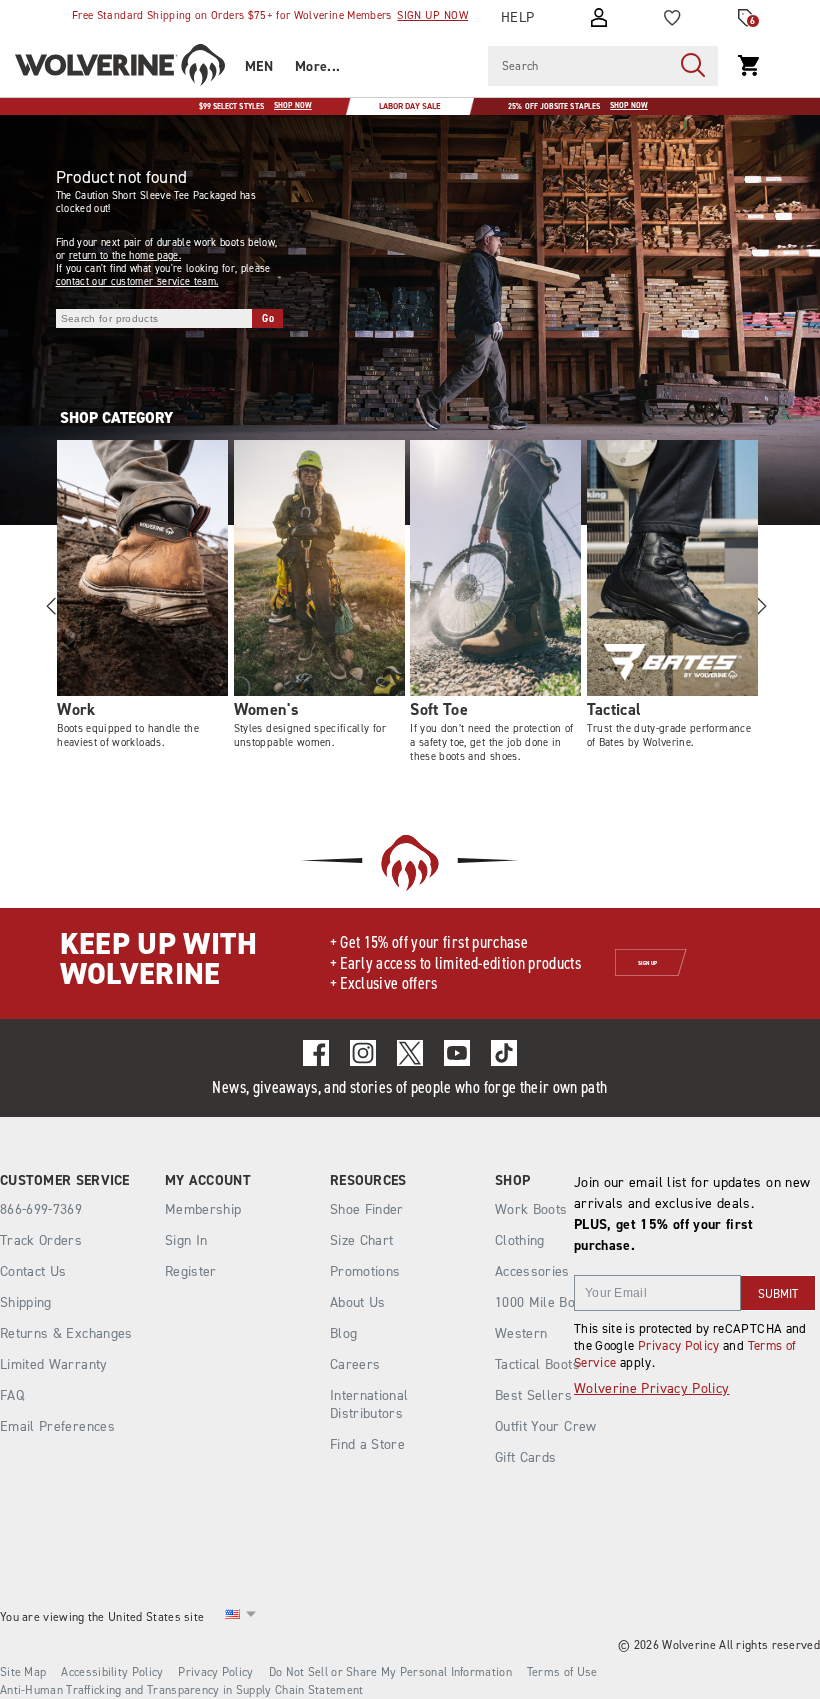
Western (521, 1333)
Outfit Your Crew (546, 1426)
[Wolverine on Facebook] (316, 1053)
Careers (355, 1364)
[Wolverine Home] (120, 68)
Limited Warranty (54, 1364)
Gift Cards (526, 1457)
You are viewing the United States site (102, 1617)
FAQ (12, 1395)
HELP (518, 17)
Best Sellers (533, 1395)
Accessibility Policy (112, 1672)
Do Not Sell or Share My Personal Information (390, 1672)
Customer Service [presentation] (65, 1181)
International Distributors (369, 1404)
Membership (203, 1209)
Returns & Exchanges (66, 1333)
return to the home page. (125, 255)
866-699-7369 (41, 1210)
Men (259, 66)
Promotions (365, 1271)
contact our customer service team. (137, 281)
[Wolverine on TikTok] (504, 1053)
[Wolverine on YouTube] (457, 1053)
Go (268, 318)
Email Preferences (57, 1426)
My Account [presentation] (208, 1181)
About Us (358, 1302)
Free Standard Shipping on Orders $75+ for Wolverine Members (270, 15)
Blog (343, 1333)
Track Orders (41, 1240)
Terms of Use (562, 1672)
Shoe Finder (367, 1209)
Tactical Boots (537, 1364)
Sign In (186, 1240)
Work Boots (531, 1209)
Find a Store (367, 1444)
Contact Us (33, 1271)
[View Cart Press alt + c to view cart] (749, 66)
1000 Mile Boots (544, 1302)
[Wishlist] (672, 18)
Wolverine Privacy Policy (651, 1388)
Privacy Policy (679, 1345)
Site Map (23, 1672)
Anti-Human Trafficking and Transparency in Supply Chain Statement (182, 1690)
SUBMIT (778, 1294)
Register (191, 1271)
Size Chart (362, 1240)
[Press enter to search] (693, 66)
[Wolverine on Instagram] (363, 1053)
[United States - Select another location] (233, 1617)
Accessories (532, 1271)
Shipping (26, 1302)
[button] (761, 606)
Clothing (520, 1240)
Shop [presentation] (512, 1181)
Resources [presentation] (368, 1181)
